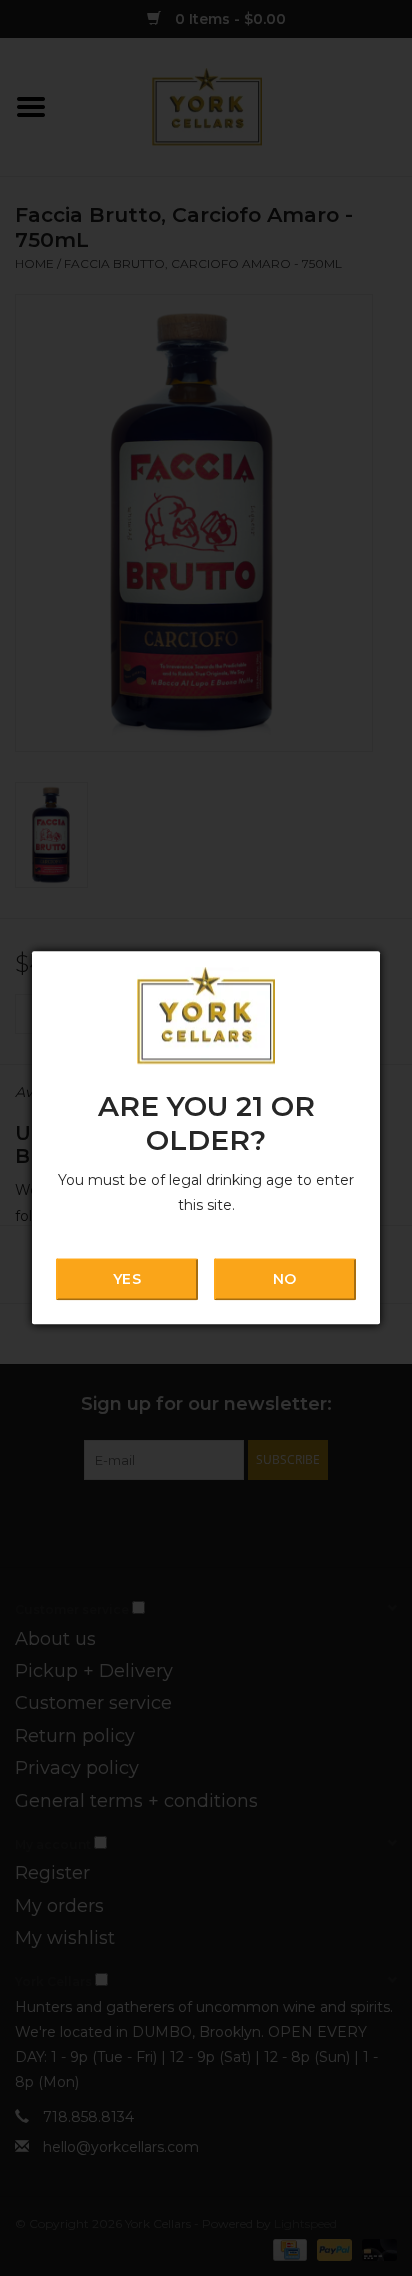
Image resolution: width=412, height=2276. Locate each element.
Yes (126, 1279)
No (284, 1279)
